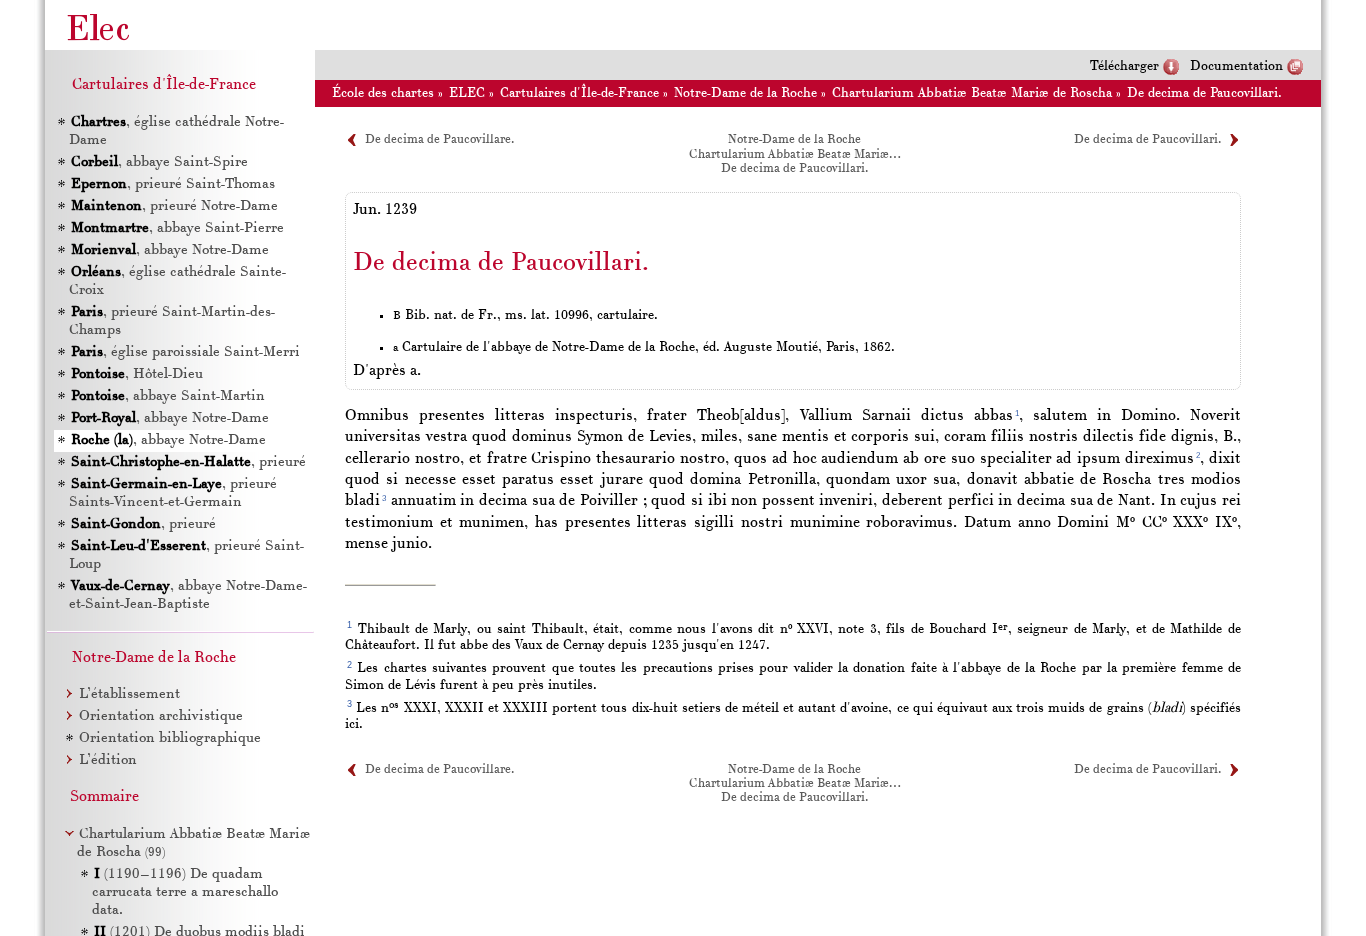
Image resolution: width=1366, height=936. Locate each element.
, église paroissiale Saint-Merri (185, 352)
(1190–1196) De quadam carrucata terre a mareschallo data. (185, 892)
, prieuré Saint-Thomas (173, 184)
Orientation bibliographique (170, 738)
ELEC (467, 93)
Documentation (1236, 66)
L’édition (108, 760)
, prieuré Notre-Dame (174, 206)
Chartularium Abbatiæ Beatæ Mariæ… (794, 155)
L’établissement (129, 694)
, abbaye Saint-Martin (168, 396)
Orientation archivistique (161, 716)
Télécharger (1124, 66)
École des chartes (383, 93)
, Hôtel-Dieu (137, 374)
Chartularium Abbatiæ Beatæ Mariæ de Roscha (972, 93)
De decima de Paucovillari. (1204, 93)
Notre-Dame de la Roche (745, 93)
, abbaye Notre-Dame (170, 250)
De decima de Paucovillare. (439, 140)
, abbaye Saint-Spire (159, 162)
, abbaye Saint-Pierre (177, 228)
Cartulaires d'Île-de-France (579, 93)
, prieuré (188, 462)
